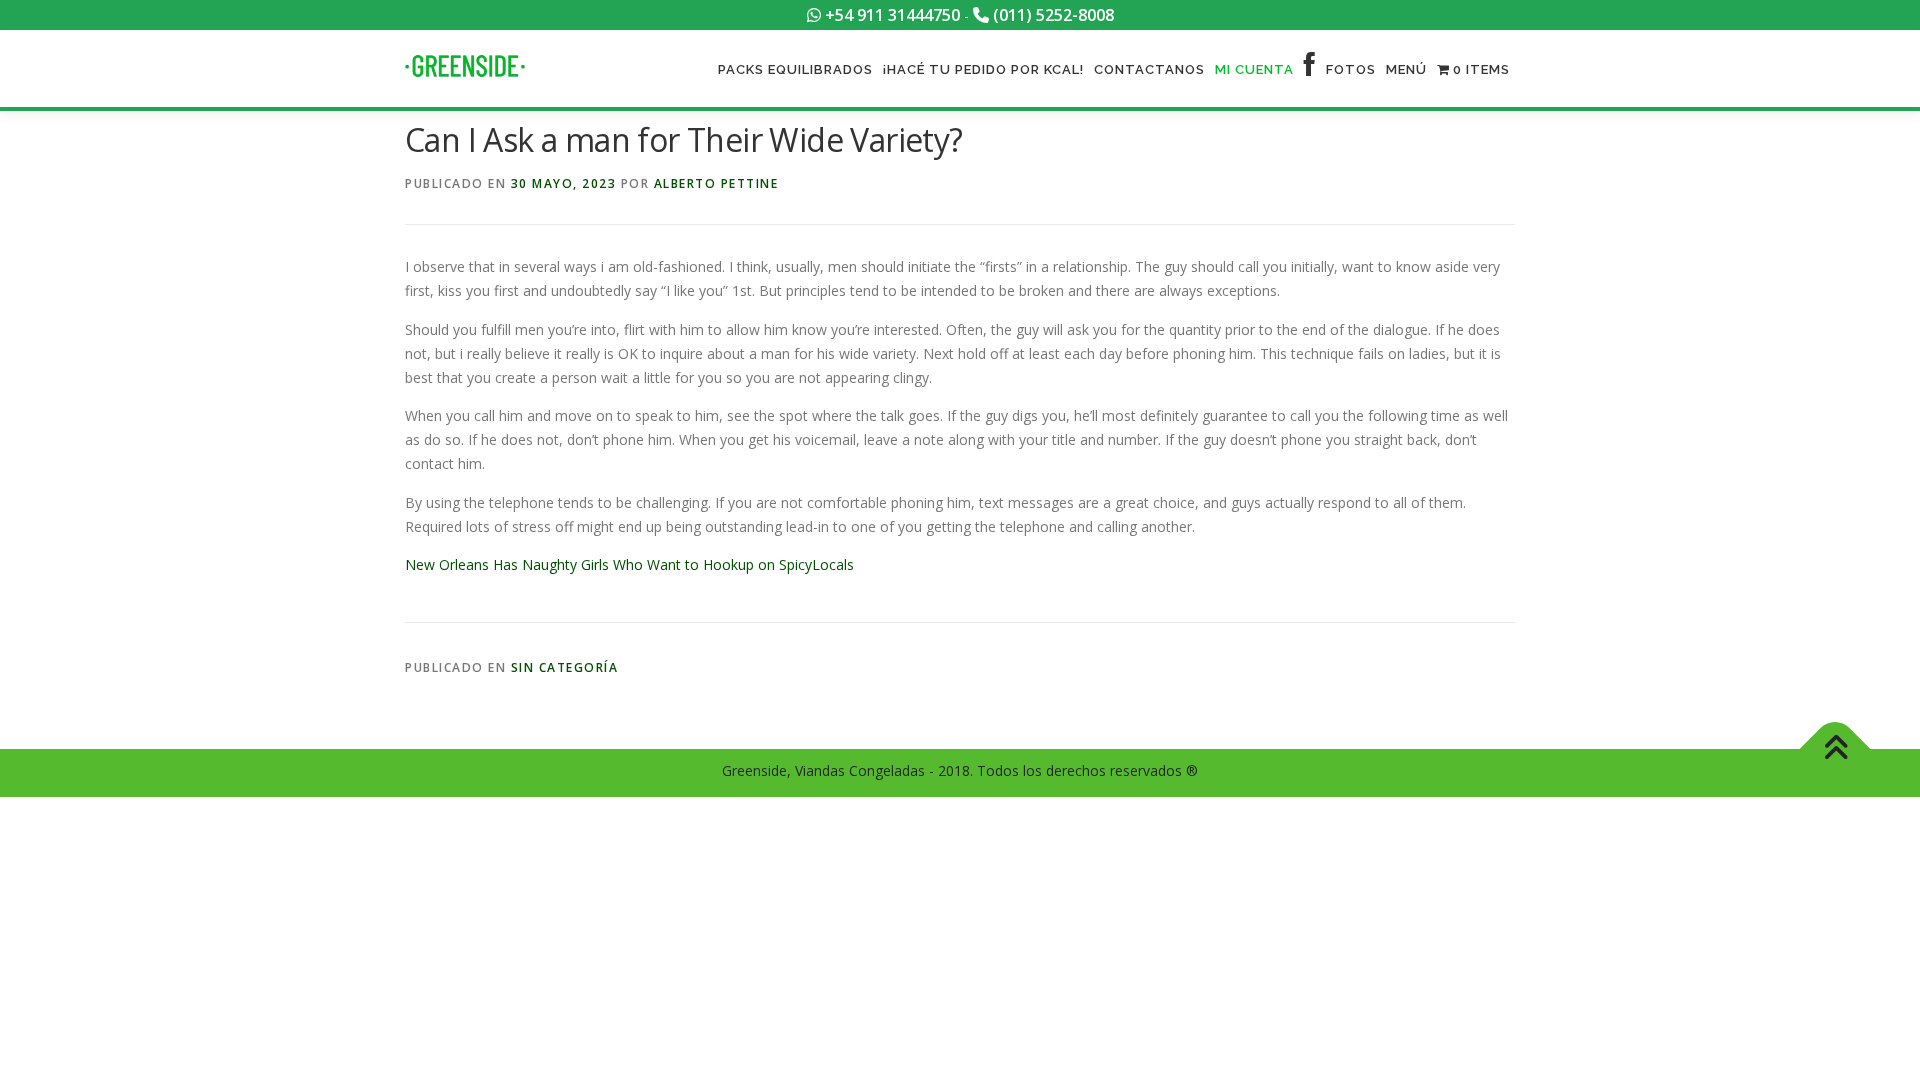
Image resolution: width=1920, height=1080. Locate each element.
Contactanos (1149, 69)
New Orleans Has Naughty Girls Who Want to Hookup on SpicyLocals (629, 564)
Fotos (1351, 69)
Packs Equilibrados (795, 69)
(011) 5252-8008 (1051, 15)
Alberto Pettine (716, 183)
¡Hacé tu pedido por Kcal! (983, 69)
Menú (1406, 69)
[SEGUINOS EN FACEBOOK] (1310, 69)
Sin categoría (565, 667)
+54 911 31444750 (890, 15)
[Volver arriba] (1835, 748)
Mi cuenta (1254, 69)
